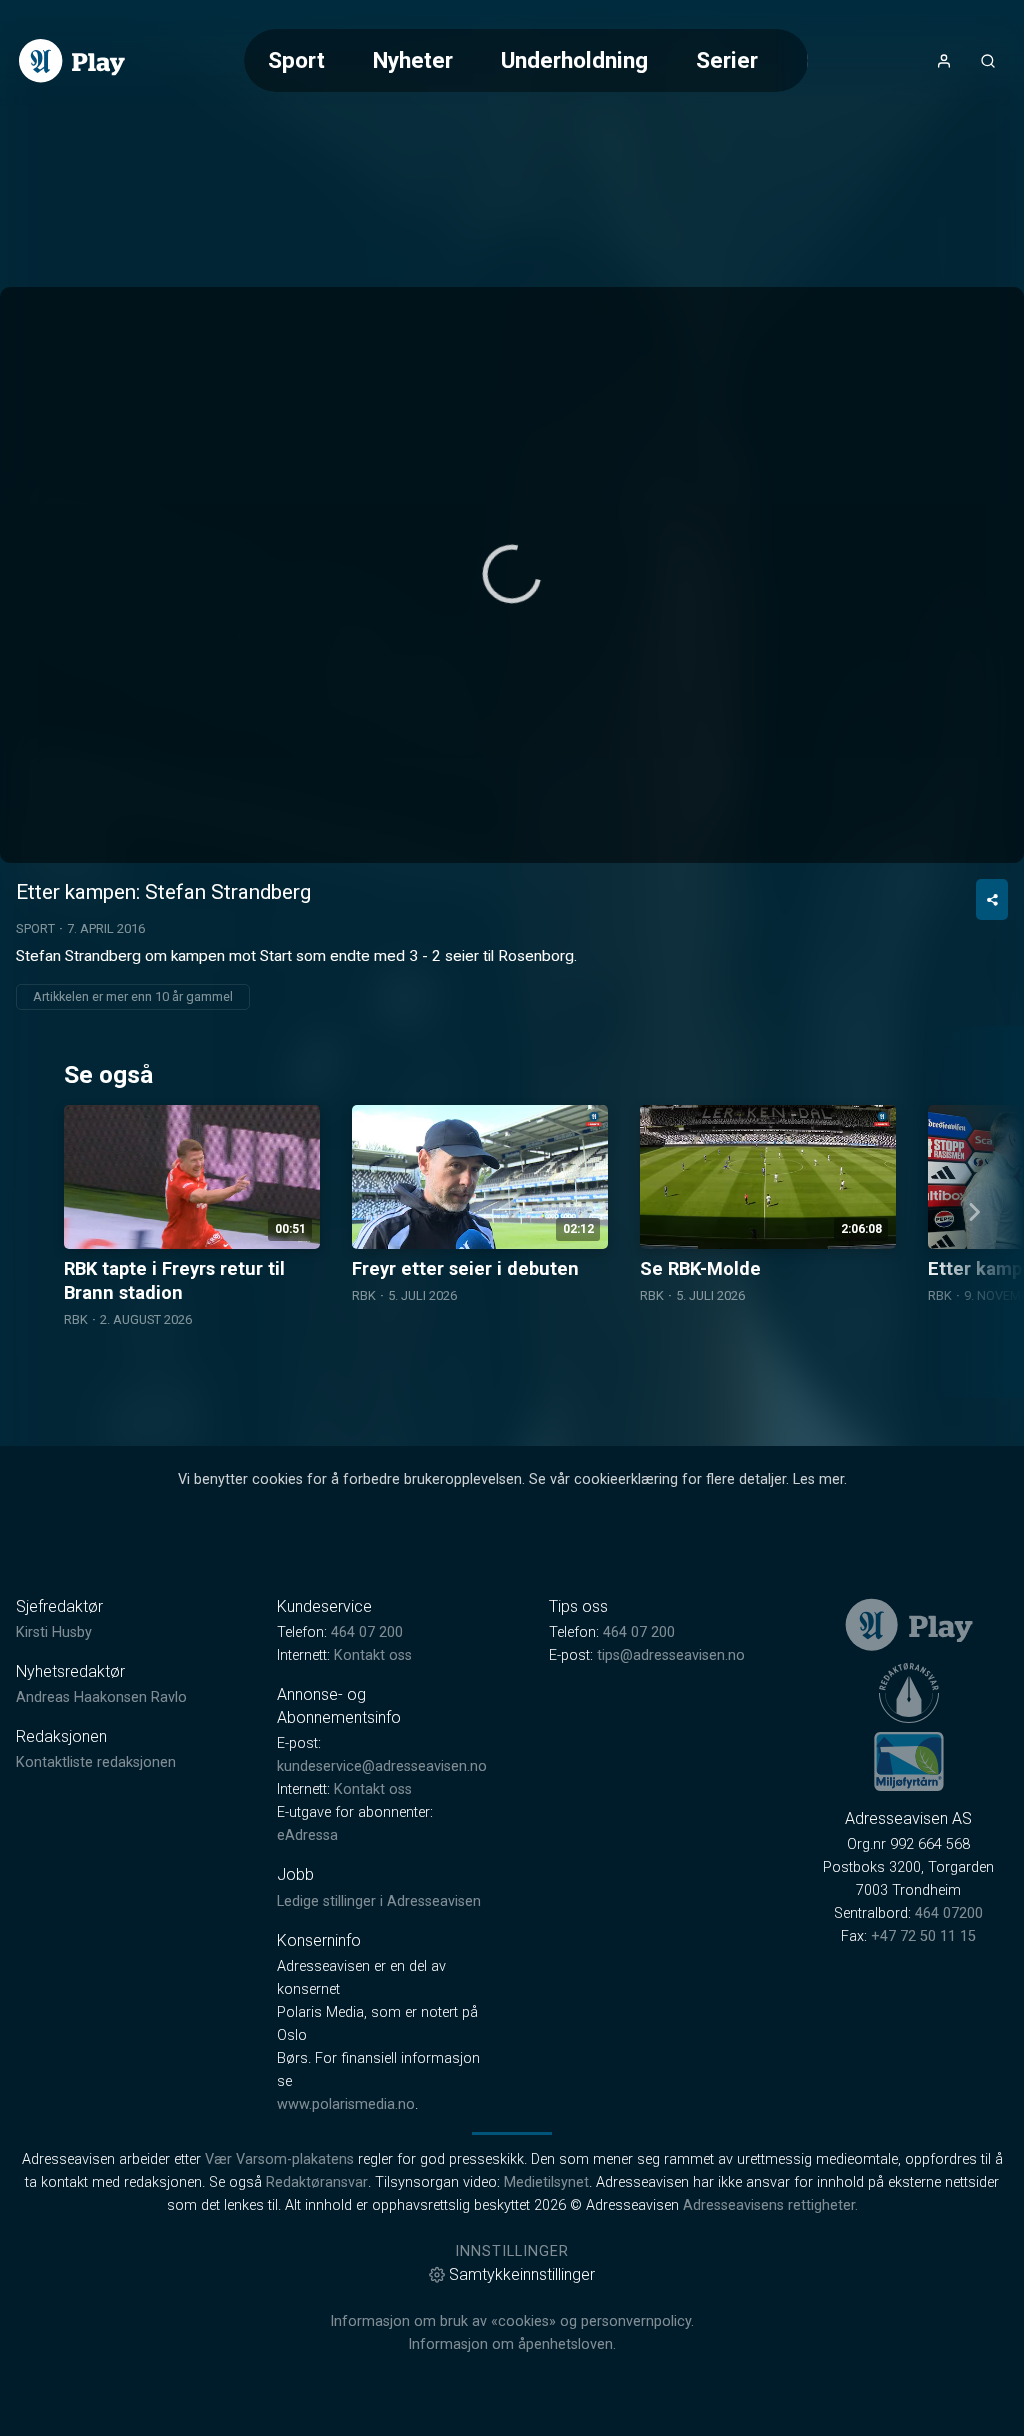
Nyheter (413, 60)
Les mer (818, 1479)
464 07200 (949, 1913)
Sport (296, 60)
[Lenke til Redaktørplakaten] (909, 1693)
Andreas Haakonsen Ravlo (101, 1697)
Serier (727, 60)
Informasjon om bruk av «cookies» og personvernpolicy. (512, 2321)
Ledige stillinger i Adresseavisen (379, 1901)
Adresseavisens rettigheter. (770, 2205)
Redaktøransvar (317, 2182)
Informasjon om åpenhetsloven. (512, 2344)
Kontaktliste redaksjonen (96, 1762)
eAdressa (307, 1835)
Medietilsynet (546, 2182)
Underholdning (574, 60)
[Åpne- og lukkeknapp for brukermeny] (944, 61)
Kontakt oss (373, 1655)
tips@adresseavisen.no (671, 1655)
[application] (512, 575)
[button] (512, 574)
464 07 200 (367, 1632)
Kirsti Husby (54, 1632)
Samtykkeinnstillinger (522, 2274)
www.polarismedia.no (346, 2104)
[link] (72, 61)
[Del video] (992, 899)
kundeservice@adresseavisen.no (382, 1766)
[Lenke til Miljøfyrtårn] (909, 1761)
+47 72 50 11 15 (923, 1936)
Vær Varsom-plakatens (279, 2159)
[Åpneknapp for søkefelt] (988, 61)
